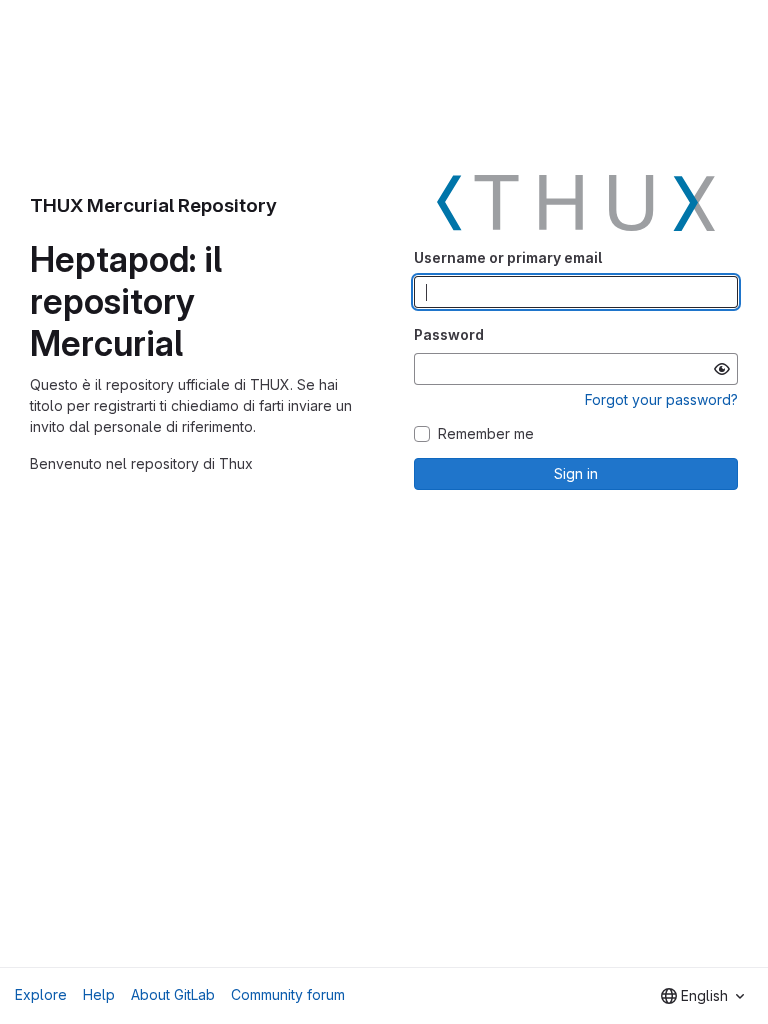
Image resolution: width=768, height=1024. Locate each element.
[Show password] (722, 369)
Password (449, 334)
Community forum (288, 994)
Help (99, 994)
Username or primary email (508, 257)
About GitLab (173, 994)
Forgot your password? (661, 399)
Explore (41, 994)
